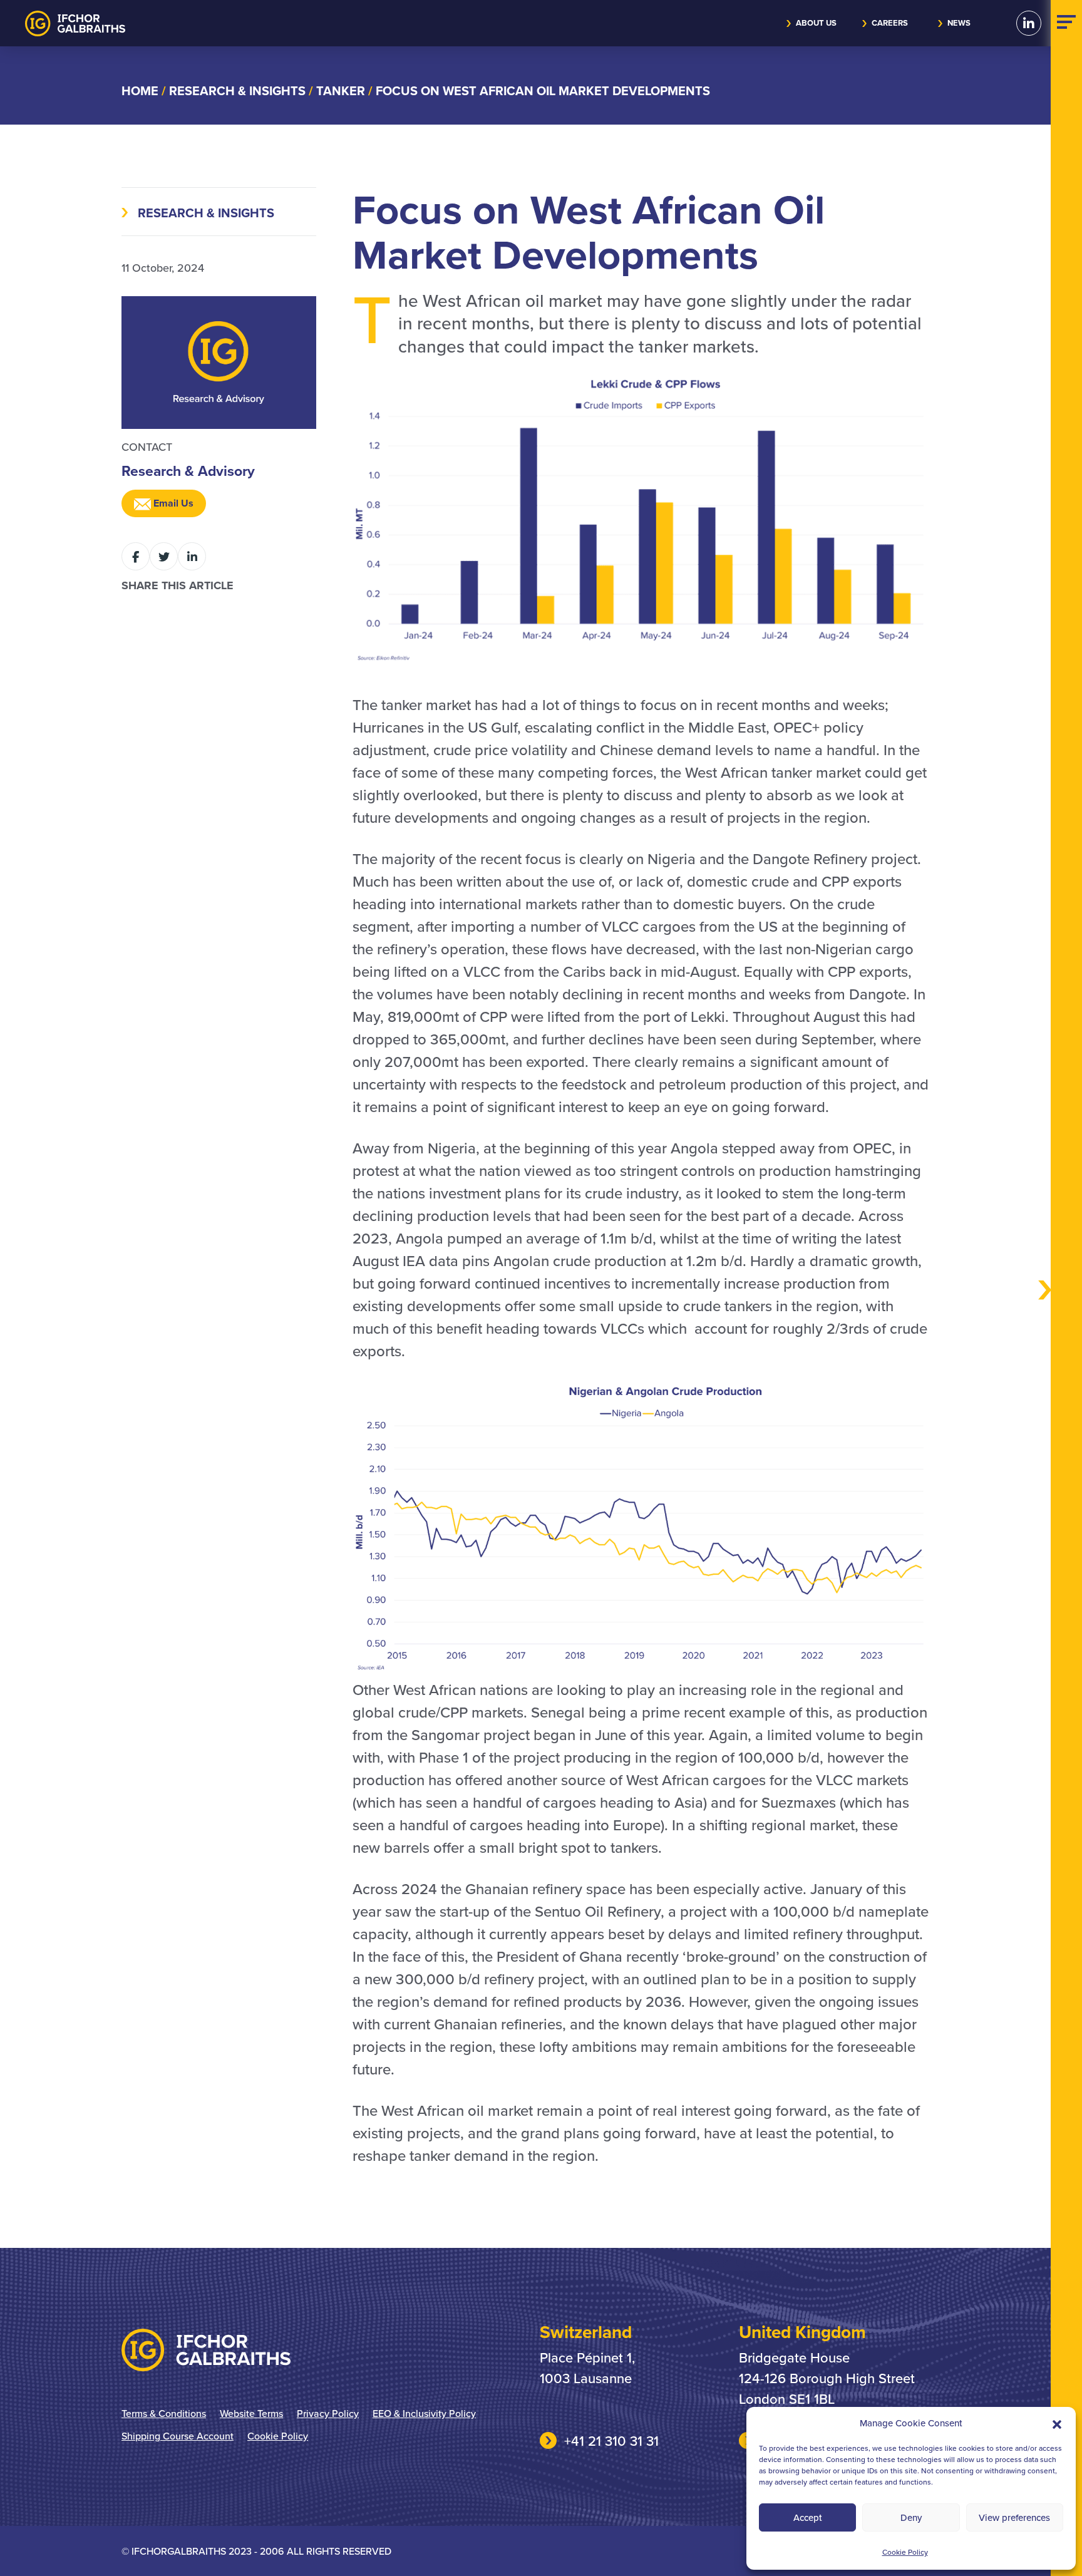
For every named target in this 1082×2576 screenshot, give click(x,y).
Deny (911, 2517)
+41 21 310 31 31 (611, 2440)
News (959, 23)
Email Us (172, 503)
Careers (890, 23)
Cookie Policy (905, 2552)
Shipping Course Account (178, 2436)
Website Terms (251, 2413)
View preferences (1014, 2517)
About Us (816, 23)
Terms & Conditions (164, 2413)
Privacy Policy (328, 2413)
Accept (808, 2517)
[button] (1057, 2423)
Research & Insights (206, 213)
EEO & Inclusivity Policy (424, 2413)
